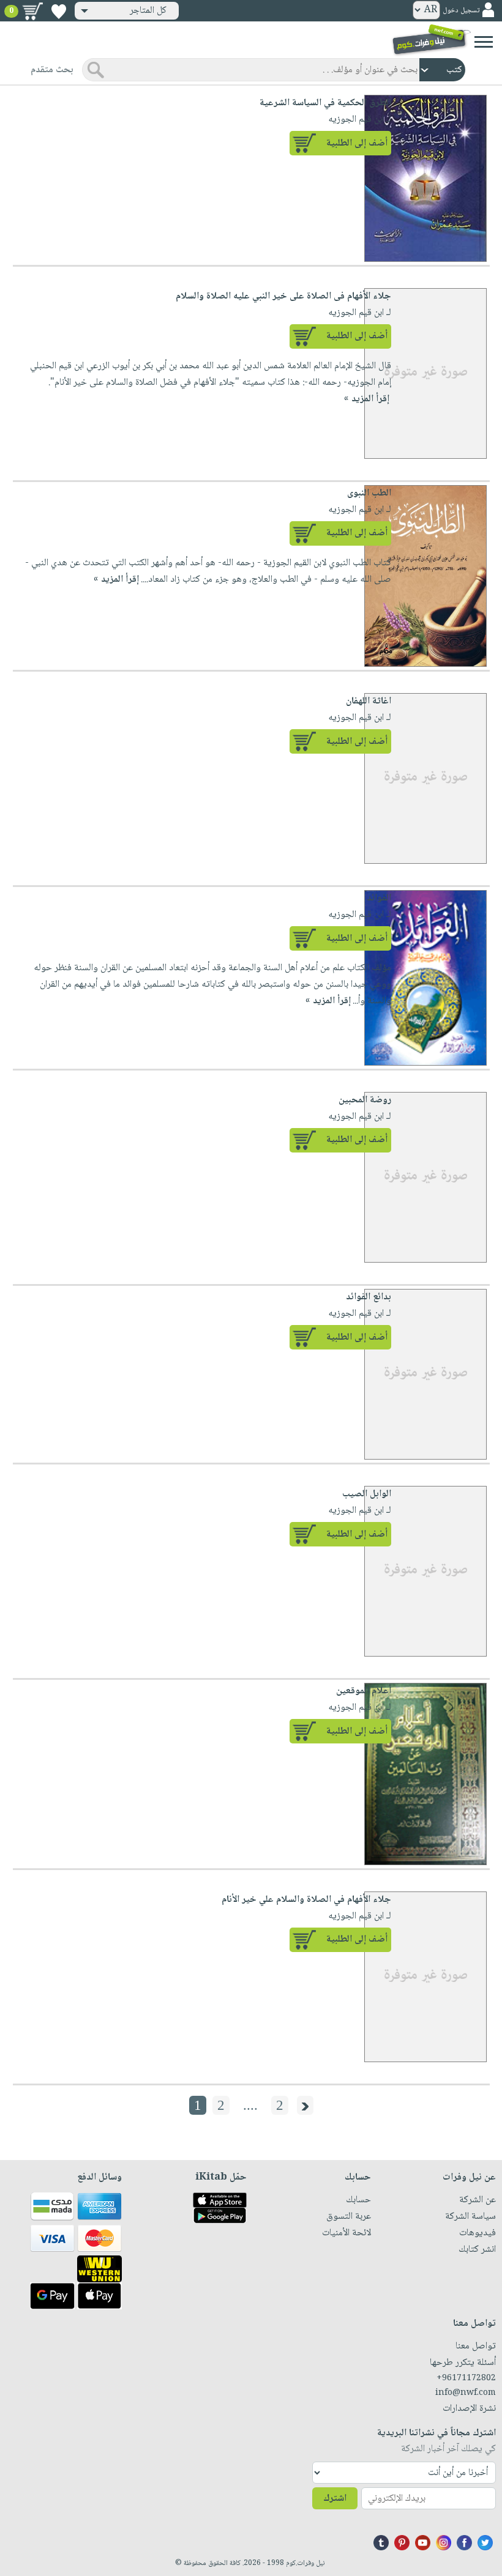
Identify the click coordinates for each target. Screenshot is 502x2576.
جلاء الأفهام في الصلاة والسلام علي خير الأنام (306, 1900)
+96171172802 (466, 2378)
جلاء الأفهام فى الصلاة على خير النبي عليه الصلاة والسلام (283, 296)
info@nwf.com (466, 2393)
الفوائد (379, 898)
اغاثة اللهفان (369, 701)
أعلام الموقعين (364, 1691)
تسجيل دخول (461, 11)
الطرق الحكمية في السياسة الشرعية (325, 103)
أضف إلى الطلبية (357, 143)
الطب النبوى (369, 493)
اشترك (335, 2499)
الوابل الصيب (367, 1494)
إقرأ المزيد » (116, 580)
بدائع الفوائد (369, 1297)
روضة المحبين (365, 1100)
